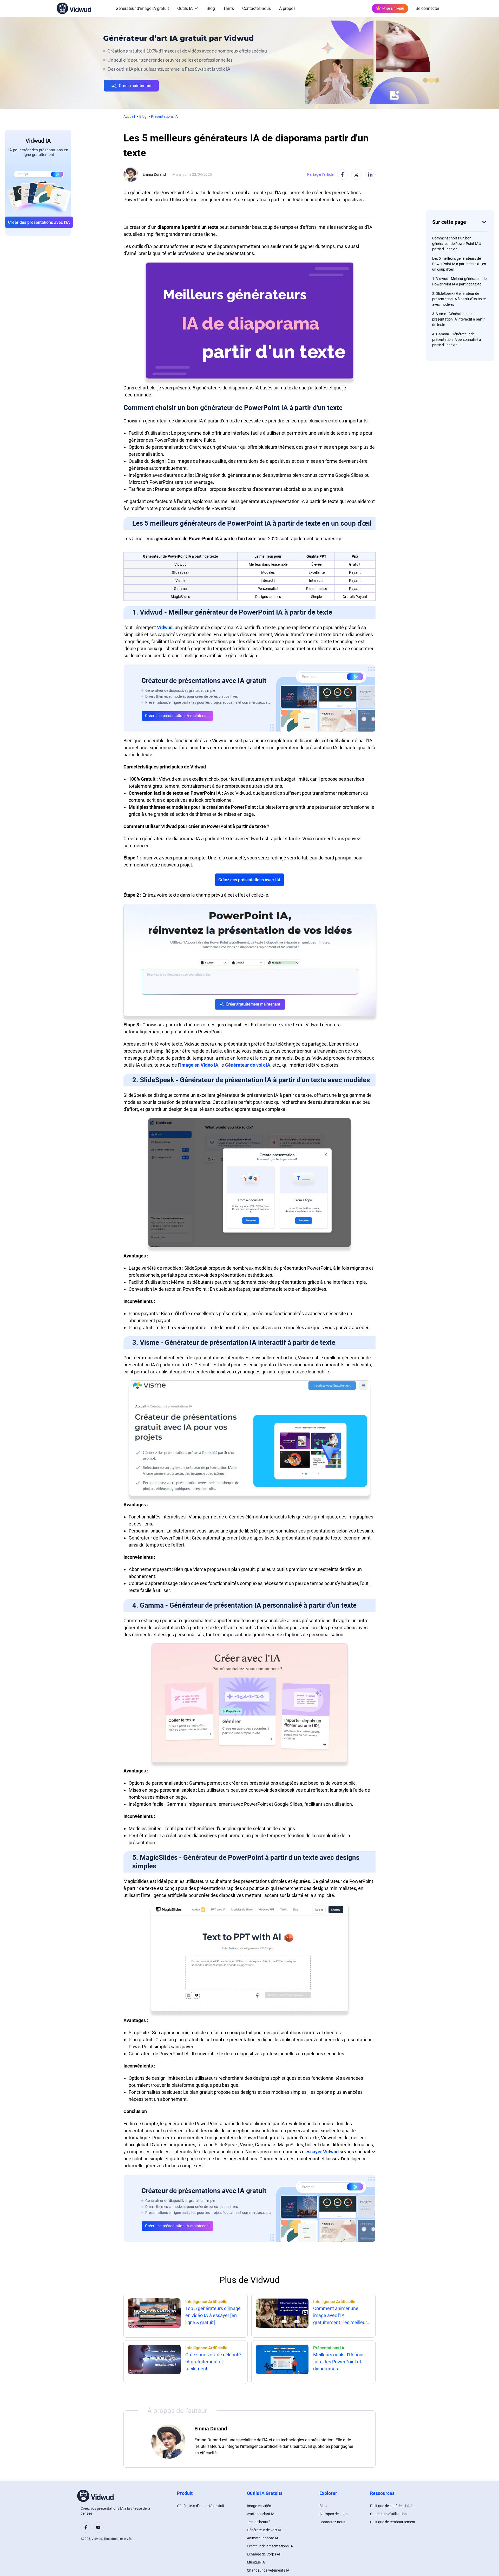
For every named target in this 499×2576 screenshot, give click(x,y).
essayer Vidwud (322, 2152)
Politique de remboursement (393, 2522)
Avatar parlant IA (261, 2514)
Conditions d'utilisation (388, 2514)
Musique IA (256, 2562)
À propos (287, 8)
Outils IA (185, 8)
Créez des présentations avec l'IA (249, 880)
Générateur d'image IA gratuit (142, 8)
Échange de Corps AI (264, 2554)
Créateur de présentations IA (270, 2546)
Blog (211, 8)
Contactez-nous (257, 8)
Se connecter (427, 8)
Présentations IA (164, 116)
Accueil (129, 116)
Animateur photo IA (263, 2538)
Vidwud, (165, 627)
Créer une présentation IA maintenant (177, 716)
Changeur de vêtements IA (268, 2570)
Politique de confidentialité (391, 2506)
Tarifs (229, 8)
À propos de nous (333, 2514)
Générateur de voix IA (248, 1065)
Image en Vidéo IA (199, 1065)
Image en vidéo (259, 2506)
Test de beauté (259, 2522)
